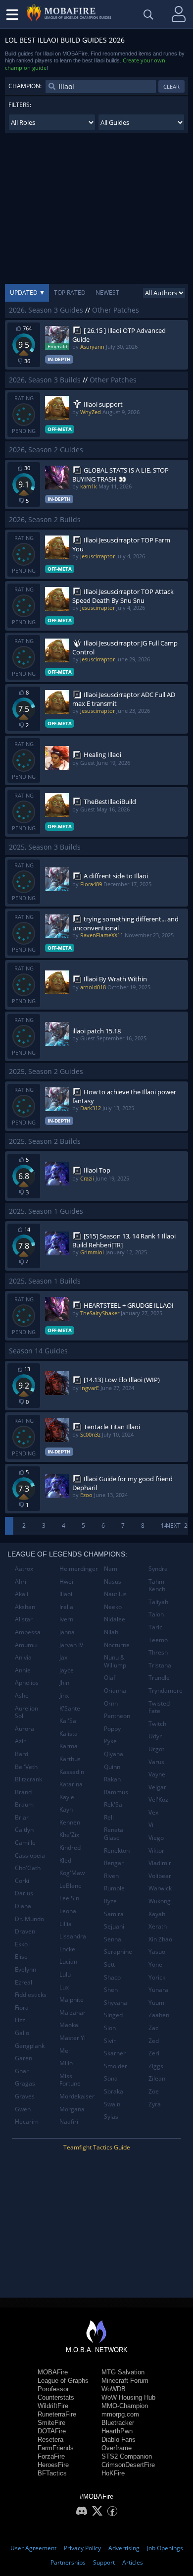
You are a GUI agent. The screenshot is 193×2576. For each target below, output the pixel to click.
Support (104, 2562)
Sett (109, 1964)
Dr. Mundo (29, 1919)
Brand (23, 1792)
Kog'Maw (72, 1873)
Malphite (72, 2000)
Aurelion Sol (26, 1712)
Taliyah (158, 1602)
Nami (111, 1569)
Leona (68, 1911)
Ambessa (28, 1632)
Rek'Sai (114, 1804)
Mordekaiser (77, 2096)
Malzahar (72, 2012)
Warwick (160, 1888)
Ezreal (24, 1982)
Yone (155, 1964)
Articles (133, 2562)
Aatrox (24, 1569)
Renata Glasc (114, 1834)
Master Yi (72, 2038)
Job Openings (165, 2548)
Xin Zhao (160, 1939)
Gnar (22, 2071)
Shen (111, 1990)
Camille (25, 1843)
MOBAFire (53, 2372)
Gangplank (30, 2046)
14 (164, 1526)
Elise (21, 1957)
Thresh (158, 1652)
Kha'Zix (69, 1835)
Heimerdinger (78, 1569)
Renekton (117, 1851)
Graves (25, 2096)
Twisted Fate (159, 1707)
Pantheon (117, 1716)
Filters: (20, 105)
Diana (23, 1906)
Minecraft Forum (125, 2381)
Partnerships (68, 2562)
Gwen (23, 2109)
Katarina (71, 1784)
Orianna (115, 1690)
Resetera (50, 2440)
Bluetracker (118, 2423)
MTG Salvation (123, 2372)
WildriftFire (53, 2406)
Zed (154, 2041)
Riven (111, 1876)
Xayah (157, 1914)
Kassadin (72, 1772)
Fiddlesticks (31, 1995)
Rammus (116, 1792)
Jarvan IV (71, 1645)
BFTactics (52, 2473)
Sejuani (114, 1926)
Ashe (22, 1695)
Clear (171, 86)
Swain (112, 2104)
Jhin (64, 1683)
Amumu (26, 1645)
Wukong (160, 1901)
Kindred (70, 1848)
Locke (67, 1949)
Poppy (112, 1729)
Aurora (24, 1729)
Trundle (159, 1678)
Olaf (110, 1678)
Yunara (158, 1990)
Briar (22, 1817)
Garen (24, 2058)
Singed (113, 2015)
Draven (25, 1931)
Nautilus (115, 1594)
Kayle (67, 1797)
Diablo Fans (119, 2440)
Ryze (110, 1901)
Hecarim (27, 2121)
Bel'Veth (26, 1767)
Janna (67, 1632)
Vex (153, 1812)
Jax (63, 1657)
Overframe (117, 2448)
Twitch (157, 1724)
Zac (153, 2028)
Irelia (66, 1607)
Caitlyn (24, 1830)
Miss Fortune (70, 2080)
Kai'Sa (68, 1721)
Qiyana (114, 1754)
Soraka (114, 2091)
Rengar (114, 1863)
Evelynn (25, 1969)
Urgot (156, 1749)
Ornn (111, 1703)
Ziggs (156, 2066)
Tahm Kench (157, 1585)
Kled (65, 1860)
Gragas (25, 2083)
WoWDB (114, 2389)
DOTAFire (52, 2431)
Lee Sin (69, 1898)
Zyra (155, 2104)
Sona (111, 2078)
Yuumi (157, 2003)
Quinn (112, 1767)
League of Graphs (63, 2381)
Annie (23, 1670)
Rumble (114, 1888)
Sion (110, 2028)
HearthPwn (117, 2431)
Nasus (113, 1582)
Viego (156, 1838)
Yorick (157, 1977)
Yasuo (157, 1952)
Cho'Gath (28, 1868)
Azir (20, 1741)
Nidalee (115, 1619)
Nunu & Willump (115, 1661)
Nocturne (117, 1645)
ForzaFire (51, 2456)
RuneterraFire (57, 2414)
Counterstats (56, 2397)
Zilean (157, 2078)
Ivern (66, 1619)
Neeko (113, 1607)
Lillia (66, 1924)
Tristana (160, 1665)
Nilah (111, 1632)
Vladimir (160, 1863)
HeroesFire (53, 2465)
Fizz (20, 2020)
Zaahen (159, 2015)
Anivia (23, 1657)
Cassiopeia (30, 1855)
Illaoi (66, 1594)
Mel (65, 2051)
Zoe (154, 2091)
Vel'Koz (158, 1799)
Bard (22, 1754)
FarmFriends (56, 2448)
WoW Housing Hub (128, 2397)
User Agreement (33, 2548)
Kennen (70, 1822)
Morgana (72, 2109)
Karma (69, 1746)
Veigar (157, 1787)
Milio (66, 2063)
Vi (151, 1825)
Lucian (68, 1961)
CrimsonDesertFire (128, 2465)
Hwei (66, 1582)
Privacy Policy (82, 2548)
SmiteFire (51, 2423)
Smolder (116, 2066)
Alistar (24, 1619)
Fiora (22, 2008)
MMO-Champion (125, 2406)
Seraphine (118, 1952)
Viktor (156, 1851)
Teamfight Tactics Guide (97, 2147)
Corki (22, 1881)
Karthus (70, 1759)
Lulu (65, 1974)
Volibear (160, 1876)
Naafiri (69, 2121)
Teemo (158, 1640)
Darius (24, 1893)
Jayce (67, 1670)
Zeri (154, 2053)
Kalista (69, 1734)
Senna (113, 1939)
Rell (109, 1817)
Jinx (64, 1695)
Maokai (70, 2025)
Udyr (155, 1736)
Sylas (111, 2117)
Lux (64, 1987)
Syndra (158, 1569)
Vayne (157, 1774)
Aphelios (27, 1683)
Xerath (158, 1926)
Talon (156, 1614)
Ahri (21, 1582)
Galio (22, 2033)
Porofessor (53, 2389)
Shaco (112, 1977)
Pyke (110, 1741)
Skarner (115, 2053)
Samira (114, 1914)
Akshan (25, 1607)
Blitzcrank (28, 1779)
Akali (22, 1594)
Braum (24, 1804)
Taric (155, 1627)
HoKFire (113, 2473)
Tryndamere (166, 1690)
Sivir (110, 2041)
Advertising (124, 2548)
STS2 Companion (127, 2456)
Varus (156, 1762)
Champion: (25, 86)
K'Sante (70, 1708)
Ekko (21, 1944)
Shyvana (116, 2003)
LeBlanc (70, 1886)
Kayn (66, 1809)
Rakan (112, 1779)
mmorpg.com (120, 2414)
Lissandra (73, 1936)
